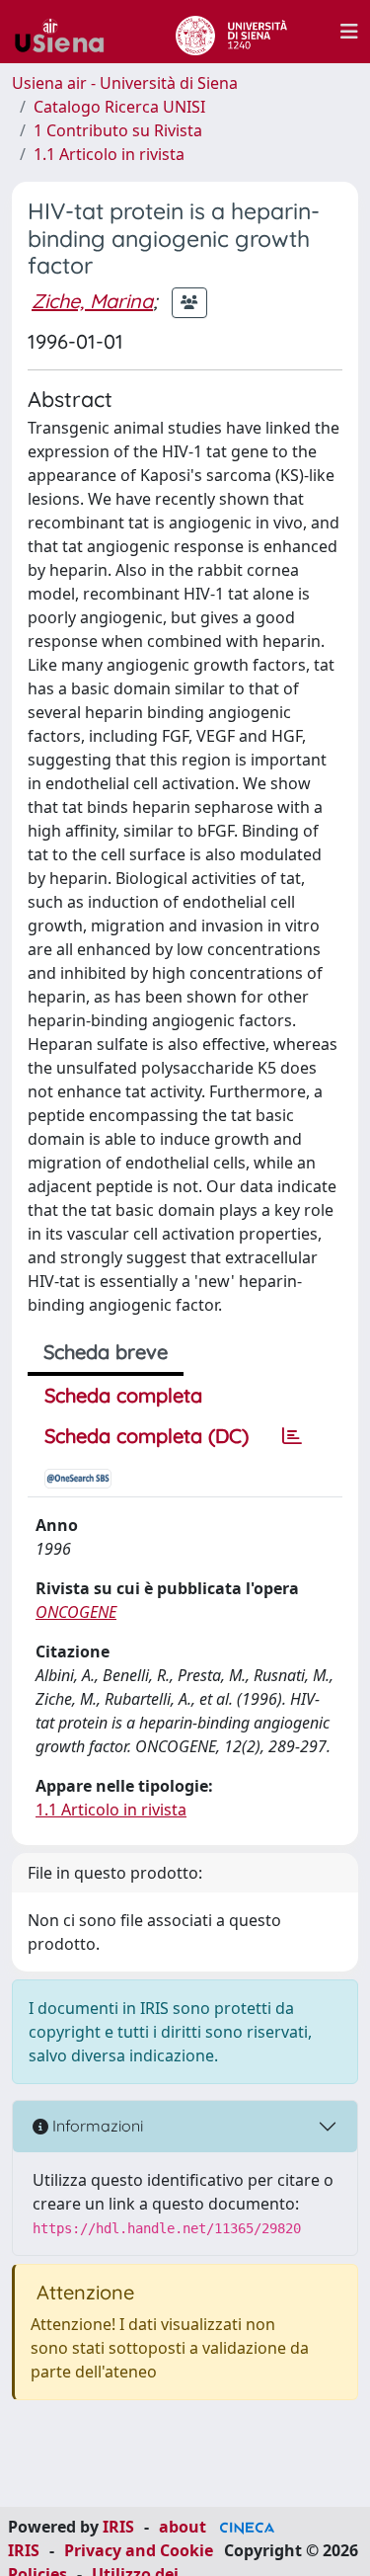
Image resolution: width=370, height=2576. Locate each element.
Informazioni (96, 2126)
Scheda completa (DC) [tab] (147, 1436)
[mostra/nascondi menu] (349, 32)
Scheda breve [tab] (106, 1352)
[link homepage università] (231, 32)
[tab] (292, 1436)
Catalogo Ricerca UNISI (119, 107)
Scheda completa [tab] (123, 1395)
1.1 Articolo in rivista (109, 154)
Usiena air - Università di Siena (125, 83)
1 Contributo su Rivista (118, 130)
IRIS (118, 2527)
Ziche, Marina (92, 301)
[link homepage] (67, 32)
